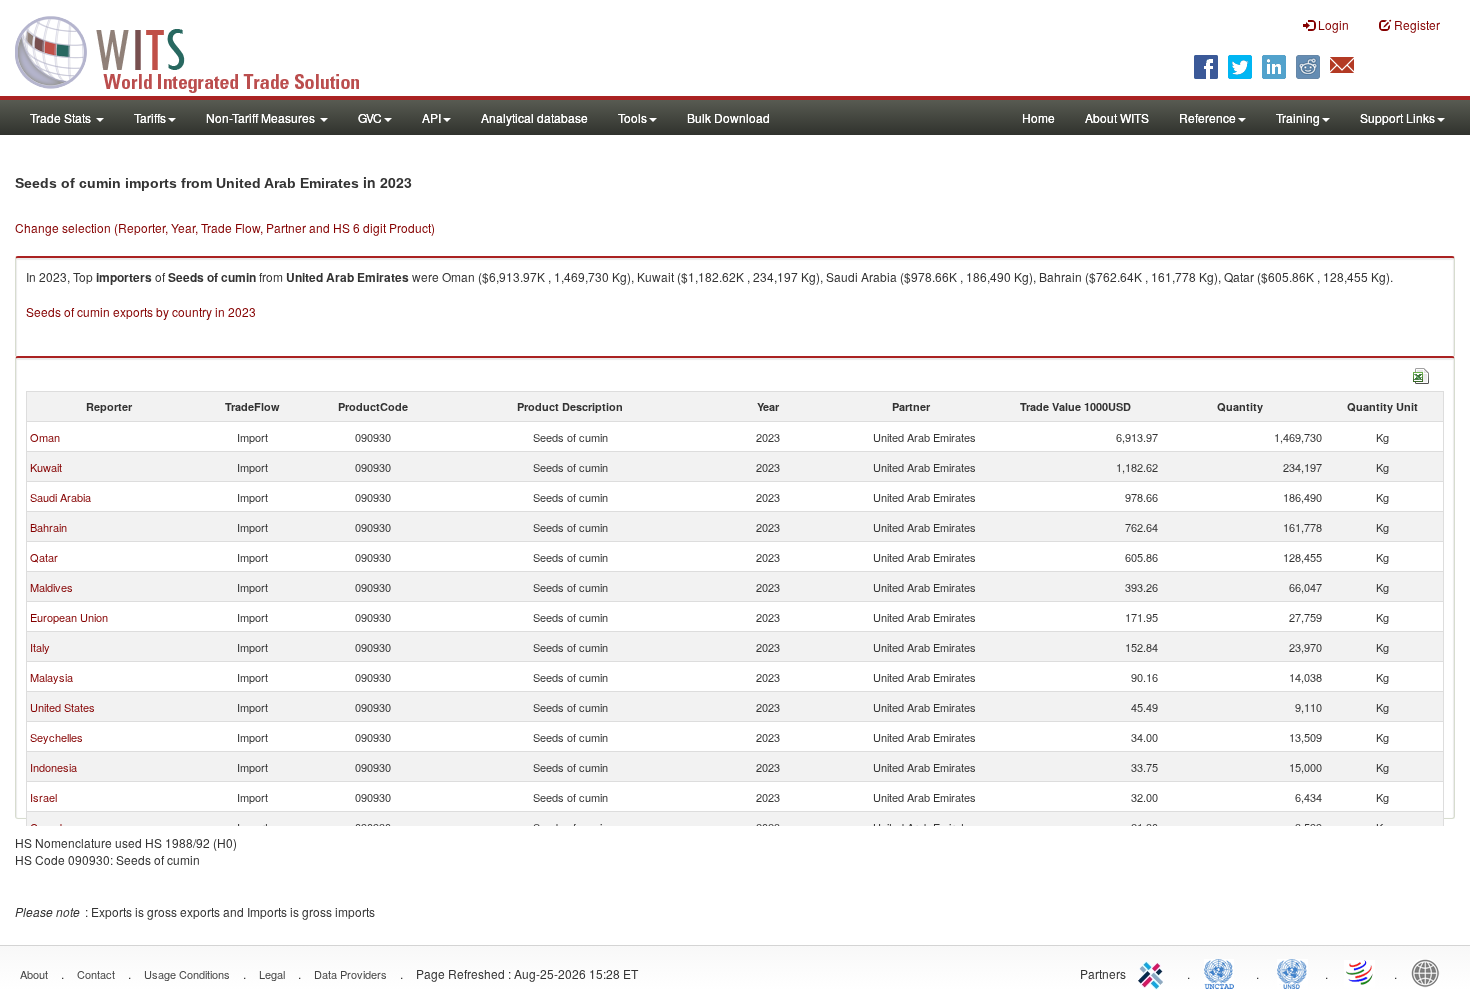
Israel (43, 797)
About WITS (1117, 117)
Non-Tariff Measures (262, 117)
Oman (45, 437)
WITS (200, 50)
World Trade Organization (1361, 972)
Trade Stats (62, 117)
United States (62, 707)
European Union (69, 617)
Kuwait (46, 467)
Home (1038, 117)
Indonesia (53, 767)
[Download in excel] (1421, 373)
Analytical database (534, 117)
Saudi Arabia (60, 497)
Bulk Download (728, 117)
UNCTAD (1223, 972)
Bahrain (48, 527)
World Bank (1430, 972)
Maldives (51, 587)
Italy (40, 647)
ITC (1154, 972)
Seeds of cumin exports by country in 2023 (141, 311)
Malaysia (51, 677)
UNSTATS (1292, 972)
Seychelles (56, 737)
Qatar (44, 557)
